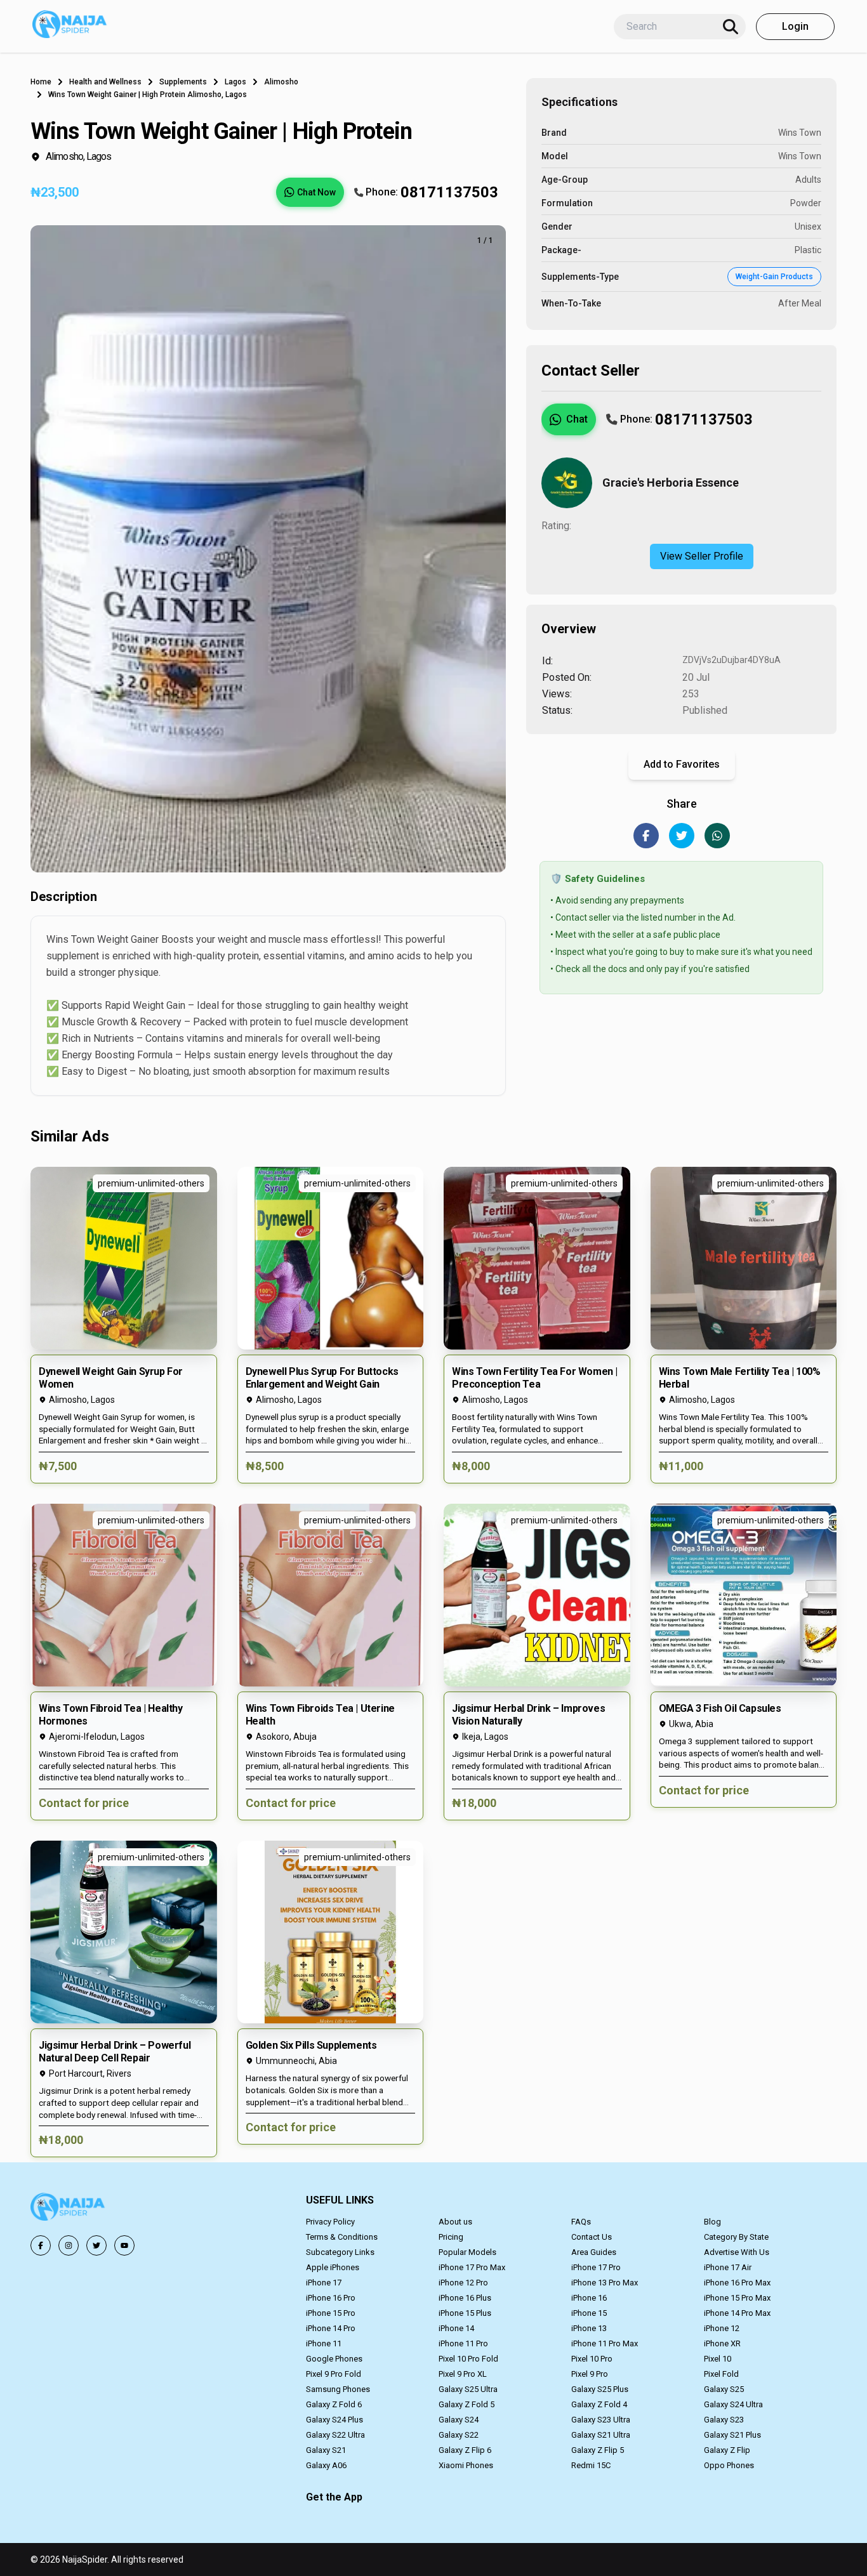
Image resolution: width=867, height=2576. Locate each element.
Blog (712, 2222)
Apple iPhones (333, 2267)
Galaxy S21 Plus (732, 2435)
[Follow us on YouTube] (124, 2245)
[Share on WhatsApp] (717, 836)
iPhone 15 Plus (465, 2313)
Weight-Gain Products (774, 277)
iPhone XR (722, 2343)
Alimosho (281, 82)
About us (455, 2222)
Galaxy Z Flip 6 (465, 2450)
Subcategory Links (340, 2252)
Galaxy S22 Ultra (335, 2435)
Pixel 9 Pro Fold (334, 2374)
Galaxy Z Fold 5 (467, 2404)
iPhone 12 (722, 2328)
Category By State (736, 2237)
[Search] (731, 27)
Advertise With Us (737, 2252)
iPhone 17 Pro (596, 2267)
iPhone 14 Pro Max (737, 2313)
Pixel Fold (721, 2374)
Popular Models (467, 2252)
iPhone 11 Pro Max (605, 2343)
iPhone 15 (589, 2313)
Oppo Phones (729, 2465)
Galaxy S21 (326, 2450)
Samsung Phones (338, 2389)
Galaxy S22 (459, 2435)
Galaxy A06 (326, 2465)
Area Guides (594, 2252)
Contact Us (592, 2237)
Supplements (183, 82)
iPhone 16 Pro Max (737, 2283)
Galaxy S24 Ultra (733, 2404)
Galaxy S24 (459, 2420)
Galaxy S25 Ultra (468, 2389)
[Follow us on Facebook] (41, 2245)
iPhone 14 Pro (331, 2328)
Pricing (451, 2237)
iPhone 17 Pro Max (472, 2267)
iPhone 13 (589, 2328)
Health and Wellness (105, 82)
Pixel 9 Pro (590, 2374)
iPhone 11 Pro (463, 2343)
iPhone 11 (324, 2343)
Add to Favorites (682, 764)
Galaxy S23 (724, 2420)
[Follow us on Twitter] (96, 2245)
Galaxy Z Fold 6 (334, 2404)
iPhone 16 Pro (331, 2298)
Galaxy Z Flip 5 (598, 2450)
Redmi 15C (591, 2465)
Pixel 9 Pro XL (463, 2374)
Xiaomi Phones (466, 2465)
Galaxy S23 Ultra (601, 2420)
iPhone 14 (456, 2328)
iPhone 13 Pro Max (605, 2283)
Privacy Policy (330, 2222)
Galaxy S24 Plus (334, 2420)
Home (41, 82)
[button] (124, 1325)
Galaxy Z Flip (727, 2450)
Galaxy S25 (724, 2389)
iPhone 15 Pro (331, 2313)
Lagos (235, 82)
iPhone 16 (589, 2298)
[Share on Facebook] (646, 836)
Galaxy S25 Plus (600, 2389)
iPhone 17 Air (728, 2267)
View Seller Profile (702, 556)
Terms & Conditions (342, 2237)
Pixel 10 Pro (592, 2359)
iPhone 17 (324, 2283)
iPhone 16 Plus (465, 2298)
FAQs (581, 2222)
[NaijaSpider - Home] (69, 2209)
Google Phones (334, 2359)
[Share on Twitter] (682, 836)
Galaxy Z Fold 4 (599, 2404)
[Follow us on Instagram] (69, 2245)
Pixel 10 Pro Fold (468, 2359)
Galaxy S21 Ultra (601, 2435)
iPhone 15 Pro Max (737, 2298)
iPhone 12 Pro (463, 2283)
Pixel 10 (718, 2359)
